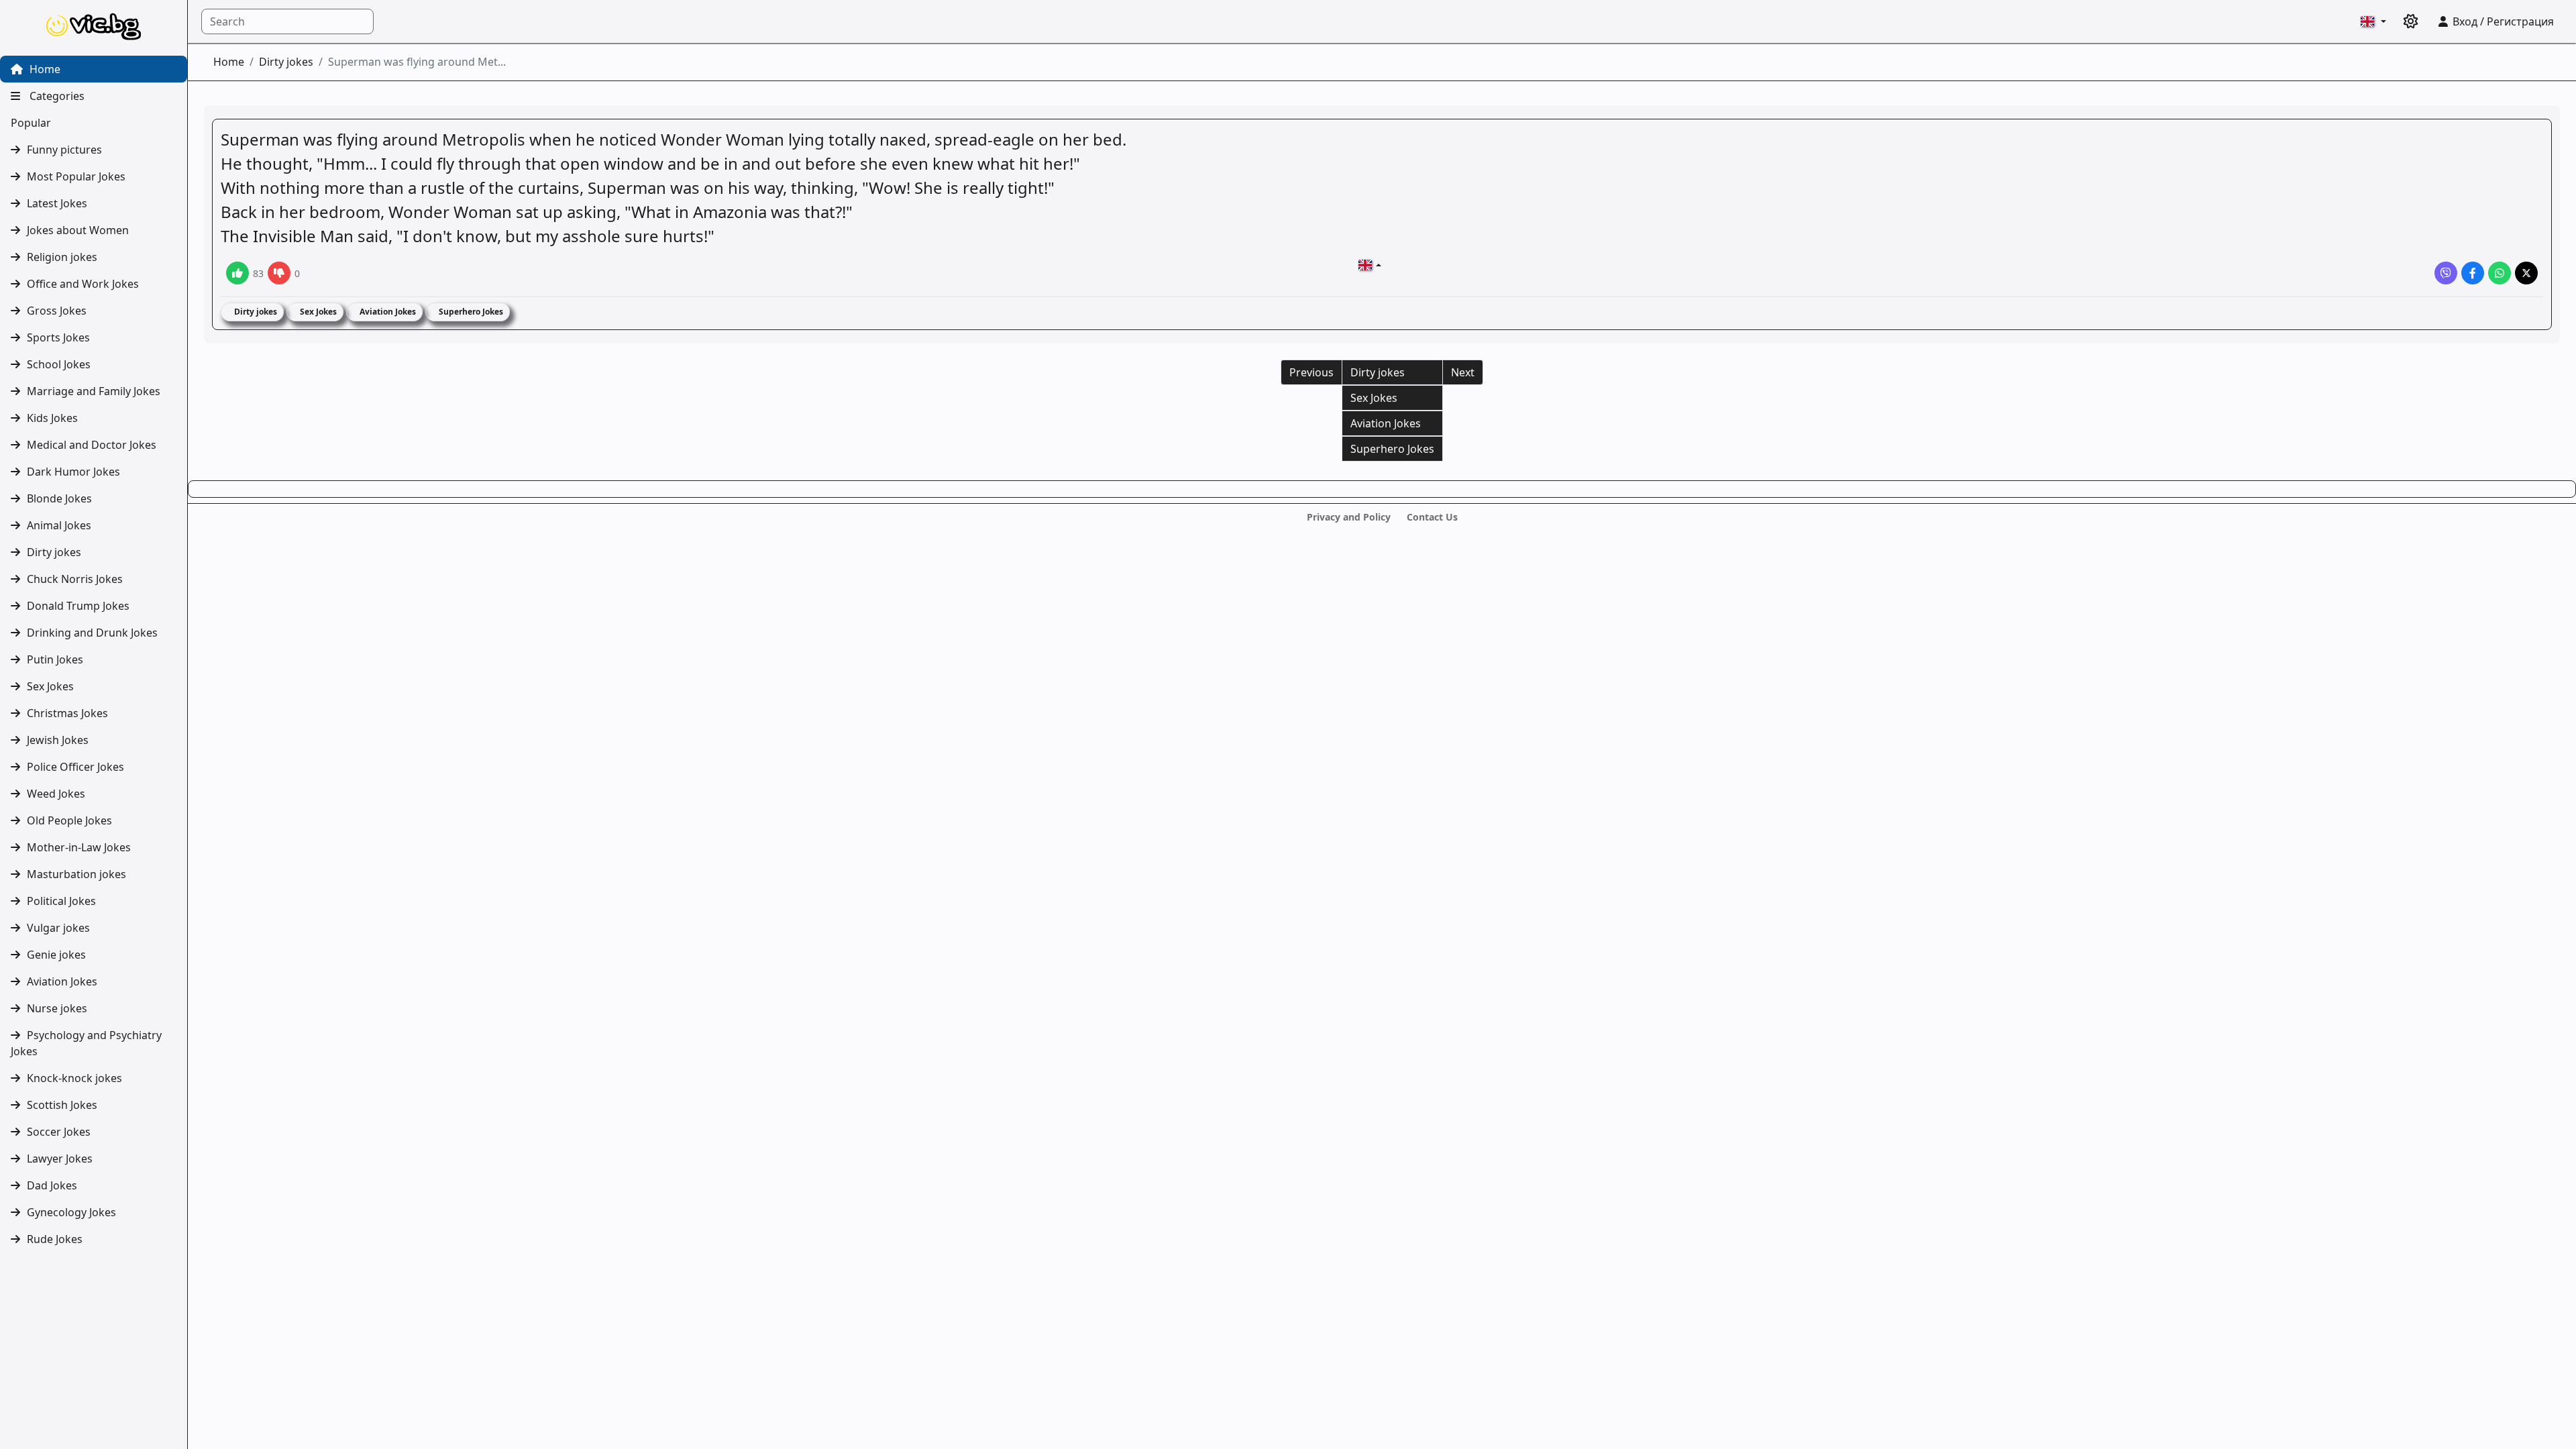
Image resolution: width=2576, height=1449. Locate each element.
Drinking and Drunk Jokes (92, 633)
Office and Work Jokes (83, 284)
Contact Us (1432, 517)
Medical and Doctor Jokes (92, 445)
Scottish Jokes (62, 1105)
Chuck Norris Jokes (75, 579)
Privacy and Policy (1349, 517)
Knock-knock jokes (74, 1078)
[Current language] (2373, 21)
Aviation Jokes (62, 981)
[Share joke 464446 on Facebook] (2473, 273)
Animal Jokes (59, 525)
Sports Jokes (58, 337)
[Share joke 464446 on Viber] (2446, 273)
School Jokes (59, 364)
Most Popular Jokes (76, 176)
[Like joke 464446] (237, 273)
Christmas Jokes (67, 713)
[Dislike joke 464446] (279, 273)
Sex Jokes (50, 686)
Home (44, 69)
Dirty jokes (54, 552)
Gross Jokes (57, 311)
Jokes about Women (78, 230)
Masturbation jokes (76, 874)
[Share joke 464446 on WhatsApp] (2500, 273)
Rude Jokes (55, 1239)
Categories (56, 96)
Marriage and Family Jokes (94, 391)
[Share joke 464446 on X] (2526, 273)
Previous (1311, 372)
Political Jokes (61, 901)
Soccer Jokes (59, 1132)
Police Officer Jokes (75, 767)
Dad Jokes (52, 1185)
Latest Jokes (57, 203)
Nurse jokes (57, 1008)
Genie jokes (56, 955)
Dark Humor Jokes (73, 472)
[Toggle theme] (2411, 21)
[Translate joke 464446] (1370, 265)
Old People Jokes (69, 820)
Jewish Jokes (58, 740)
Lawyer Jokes (60, 1159)
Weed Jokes (56, 794)
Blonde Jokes (59, 498)
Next (1463, 372)
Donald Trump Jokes (78, 606)
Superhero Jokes (470, 312)
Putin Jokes (55, 659)
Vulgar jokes (58, 928)
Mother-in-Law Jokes (79, 847)
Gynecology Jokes (71, 1212)
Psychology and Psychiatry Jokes (86, 1043)
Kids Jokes (52, 418)
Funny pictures (64, 150)
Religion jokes (62, 257)
